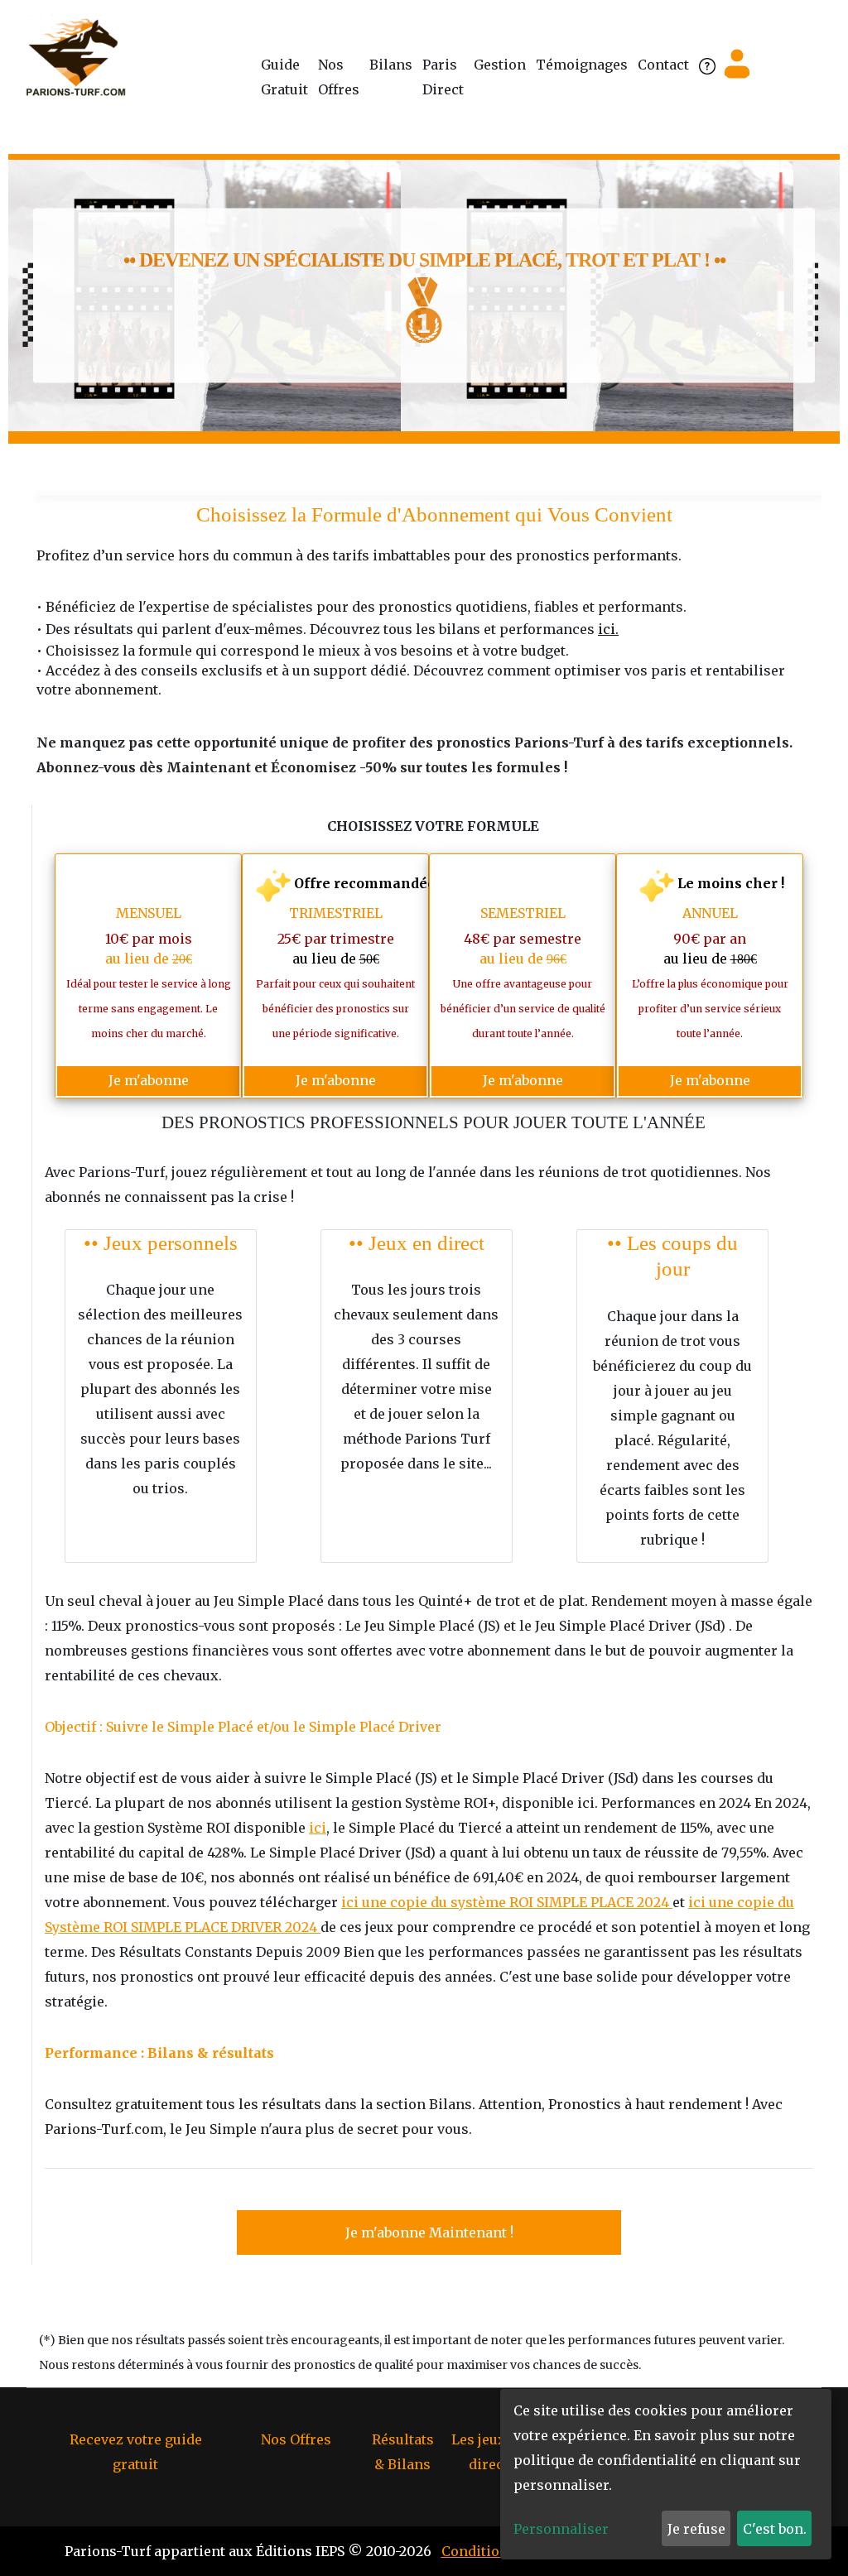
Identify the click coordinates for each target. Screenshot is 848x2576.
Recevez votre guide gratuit (136, 2452)
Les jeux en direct (489, 2452)
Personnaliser (561, 2529)
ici (318, 1828)
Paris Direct (443, 77)
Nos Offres (339, 77)
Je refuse (696, 2529)
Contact (663, 65)
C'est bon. (775, 2529)
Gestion (500, 65)
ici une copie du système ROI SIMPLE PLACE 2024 (507, 1902)
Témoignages (582, 65)
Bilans (391, 65)
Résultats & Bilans (403, 2452)
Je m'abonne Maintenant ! (429, 2232)
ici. (608, 629)
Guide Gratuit (284, 77)
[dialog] (666, 2474)
